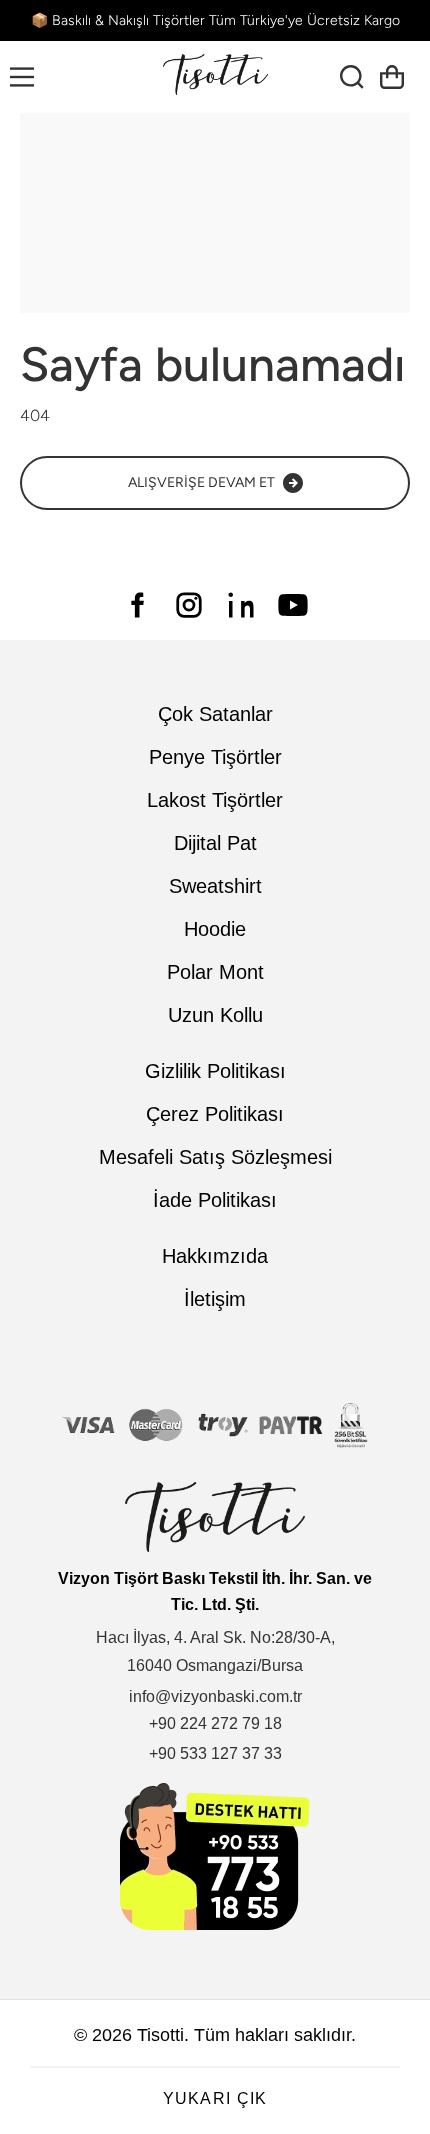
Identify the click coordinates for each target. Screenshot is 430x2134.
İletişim (215, 1299)
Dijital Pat (215, 843)
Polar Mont (215, 972)
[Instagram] (189, 605)
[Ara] (360, 77)
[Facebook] (137, 605)
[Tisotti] (215, 76)
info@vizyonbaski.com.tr (215, 1696)
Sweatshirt (215, 886)
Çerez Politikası (215, 1114)
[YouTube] (293, 605)
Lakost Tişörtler (215, 800)
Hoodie (215, 929)
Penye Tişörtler (215, 757)
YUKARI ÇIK (215, 2098)
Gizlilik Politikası (215, 1071)
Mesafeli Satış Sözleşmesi (215, 1157)
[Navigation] (22, 77)
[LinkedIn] (241, 605)
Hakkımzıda (215, 1256)
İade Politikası (215, 1200)
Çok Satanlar (215, 714)
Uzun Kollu (215, 1015)
